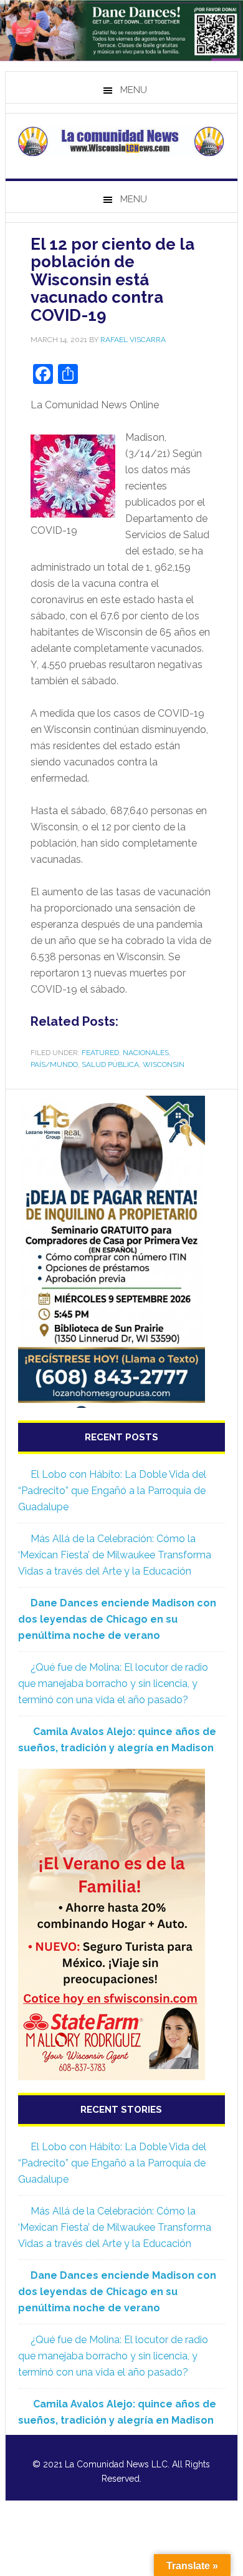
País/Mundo (54, 1064)
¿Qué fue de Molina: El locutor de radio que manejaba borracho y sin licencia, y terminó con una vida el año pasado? (113, 1684)
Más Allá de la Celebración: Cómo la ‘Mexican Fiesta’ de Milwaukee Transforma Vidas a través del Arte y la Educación (115, 1555)
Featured (100, 1053)
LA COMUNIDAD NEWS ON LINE (121, 141)
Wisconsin (164, 1064)
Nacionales (146, 1053)
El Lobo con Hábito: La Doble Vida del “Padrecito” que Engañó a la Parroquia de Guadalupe (112, 1491)
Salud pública (110, 1064)
